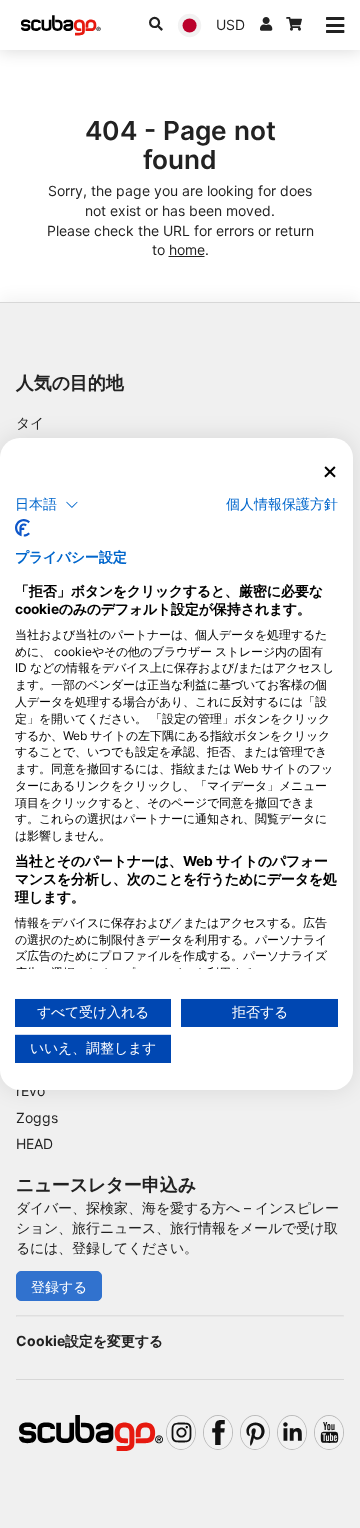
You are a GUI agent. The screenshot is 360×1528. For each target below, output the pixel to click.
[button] (47, 504)
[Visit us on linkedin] (292, 1432)
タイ (30, 422)
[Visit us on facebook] (218, 1432)
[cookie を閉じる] (330, 472)
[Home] (61, 25)
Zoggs (37, 1117)
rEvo (30, 1090)
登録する (59, 1286)
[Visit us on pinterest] (255, 1432)
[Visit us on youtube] (329, 1432)
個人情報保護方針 (282, 503)
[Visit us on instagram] (181, 1432)
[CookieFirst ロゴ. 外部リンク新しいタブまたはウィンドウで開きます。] (22, 528)
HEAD (34, 1143)
